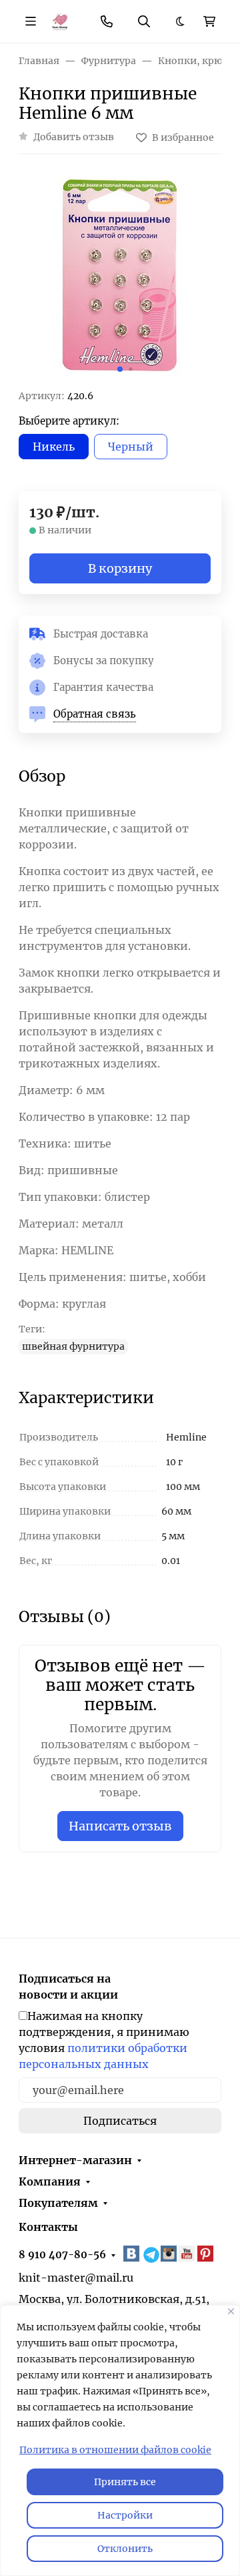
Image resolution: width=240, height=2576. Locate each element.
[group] (120, 277)
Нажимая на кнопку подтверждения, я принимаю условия (104, 2040)
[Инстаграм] (170, 2254)
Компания (50, 2181)
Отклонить (125, 2549)
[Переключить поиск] (144, 21)
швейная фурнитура (73, 1346)
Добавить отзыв (74, 137)
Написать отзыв (120, 1826)
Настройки (125, 2515)
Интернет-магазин (75, 2160)
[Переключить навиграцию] (31, 21)
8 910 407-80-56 (62, 2255)
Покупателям (58, 2203)
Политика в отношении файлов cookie (115, 2450)
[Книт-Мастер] (60, 21)
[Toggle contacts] (107, 21)
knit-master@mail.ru (76, 2278)
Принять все (125, 2482)
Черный (131, 447)
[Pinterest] (207, 2254)
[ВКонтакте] (133, 2254)
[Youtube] (188, 2254)
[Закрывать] (231, 2311)
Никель (54, 447)
